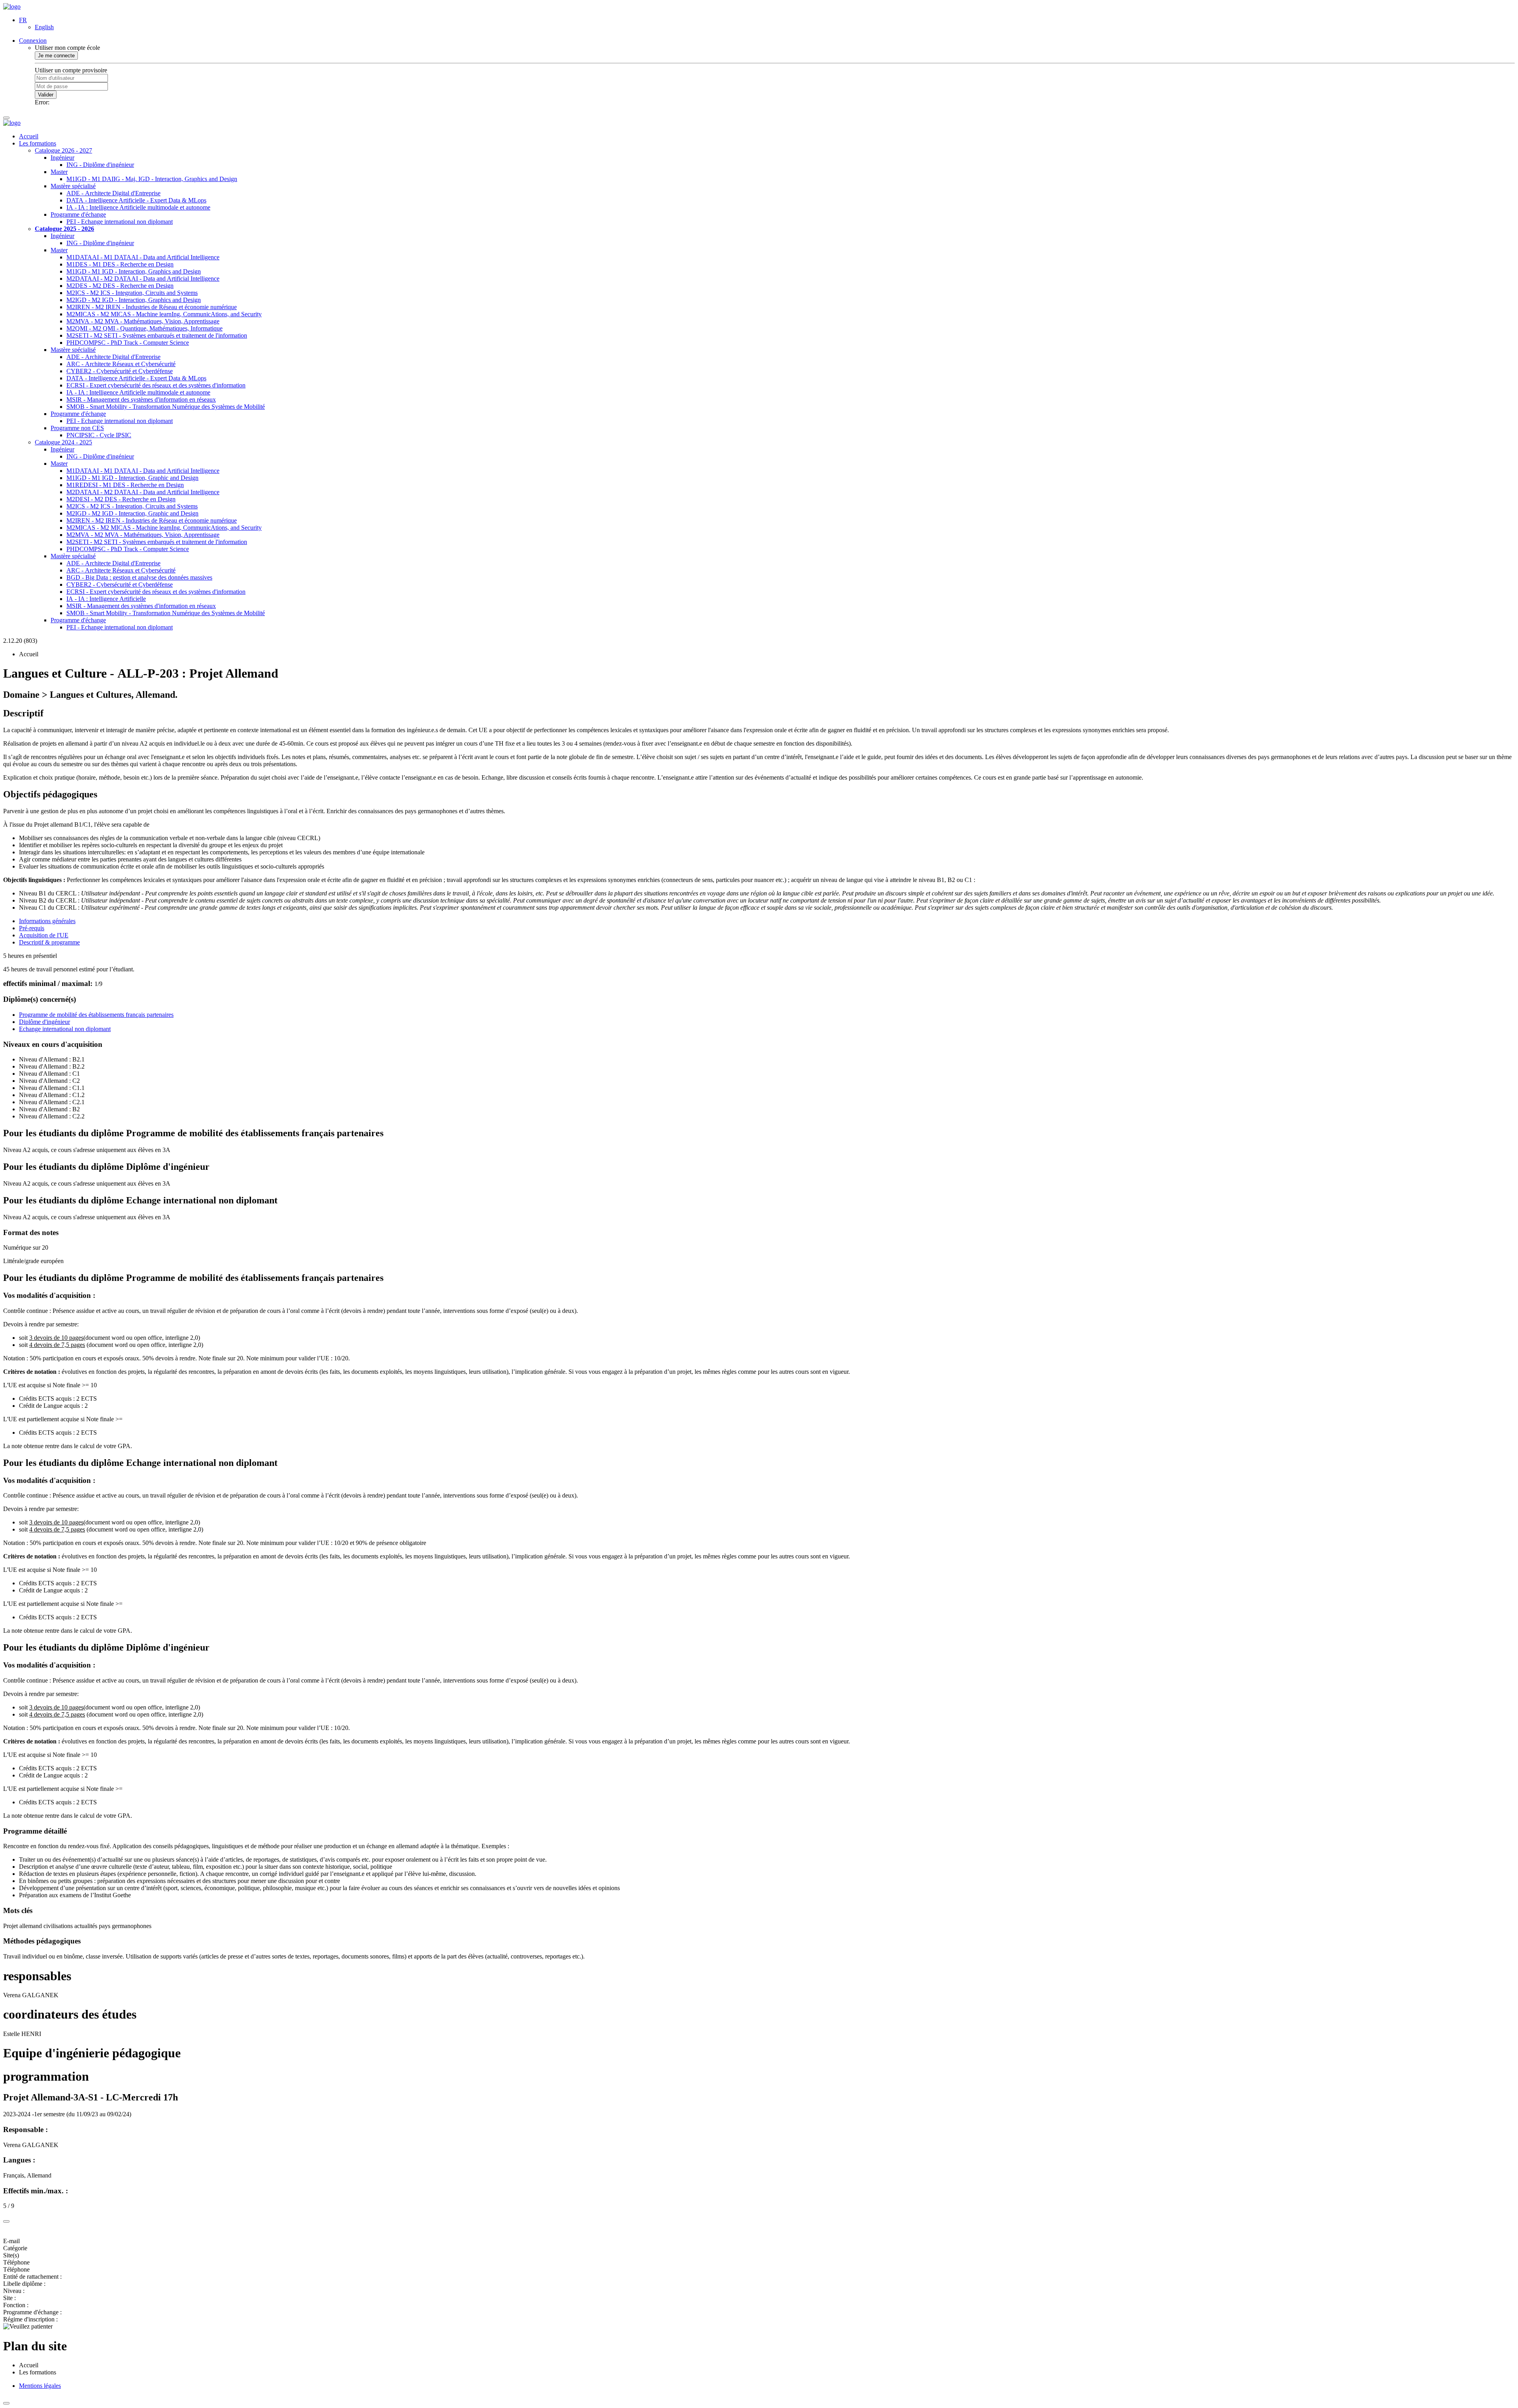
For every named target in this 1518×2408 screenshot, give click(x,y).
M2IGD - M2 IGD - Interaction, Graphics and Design (134, 300)
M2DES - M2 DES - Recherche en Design (120, 286)
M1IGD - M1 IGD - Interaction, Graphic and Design (132, 478)
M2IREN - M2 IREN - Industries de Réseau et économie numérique (152, 307)
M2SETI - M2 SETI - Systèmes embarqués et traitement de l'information (157, 335)
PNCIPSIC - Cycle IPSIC (99, 435)
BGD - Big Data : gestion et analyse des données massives (139, 577)
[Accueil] (12, 7)
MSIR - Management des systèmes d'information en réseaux (141, 399)
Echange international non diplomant (65, 1029)
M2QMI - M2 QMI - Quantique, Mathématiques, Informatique (144, 328)
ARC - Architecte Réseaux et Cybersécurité (121, 364)
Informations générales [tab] (47, 921)
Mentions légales (40, 2386)
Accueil (29, 136)
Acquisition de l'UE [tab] (44, 935)
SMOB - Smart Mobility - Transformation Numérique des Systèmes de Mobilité (166, 407)
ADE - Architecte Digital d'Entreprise (113, 193)
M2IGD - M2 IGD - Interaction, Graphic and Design (132, 513)
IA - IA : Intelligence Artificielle (106, 599)
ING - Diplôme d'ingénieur (100, 165)
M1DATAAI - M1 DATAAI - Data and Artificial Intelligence (143, 257)
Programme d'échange (78, 214)
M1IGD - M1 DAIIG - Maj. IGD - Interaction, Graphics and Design (152, 179)
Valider (46, 95)
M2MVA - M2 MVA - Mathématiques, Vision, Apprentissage (143, 321)
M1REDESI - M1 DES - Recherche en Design (125, 485)
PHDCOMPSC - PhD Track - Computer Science (128, 343)
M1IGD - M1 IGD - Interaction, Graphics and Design (134, 271)
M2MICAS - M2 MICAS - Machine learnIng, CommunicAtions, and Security (164, 314)
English (44, 27)
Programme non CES (77, 428)
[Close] (6, 2221)
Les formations (38, 143)
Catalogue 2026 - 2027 (63, 150)
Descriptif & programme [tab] (49, 942)
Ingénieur (62, 158)
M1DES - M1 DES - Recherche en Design (120, 264)
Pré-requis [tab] (32, 928)
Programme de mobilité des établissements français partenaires (96, 1015)
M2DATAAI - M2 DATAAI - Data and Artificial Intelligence (143, 279)
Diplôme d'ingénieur (44, 1022)
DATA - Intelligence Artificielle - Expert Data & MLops (136, 200)
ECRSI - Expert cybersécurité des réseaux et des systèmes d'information (156, 385)
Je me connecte (56, 56)
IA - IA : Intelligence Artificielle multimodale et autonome (138, 207)
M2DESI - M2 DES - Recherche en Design (121, 499)
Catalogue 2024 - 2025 (63, 442)
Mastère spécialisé (73, 186)
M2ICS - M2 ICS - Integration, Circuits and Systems (132, 293)
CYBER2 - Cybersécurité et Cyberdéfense (120, 371)
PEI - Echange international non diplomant (120, 222)
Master (59, 172)
